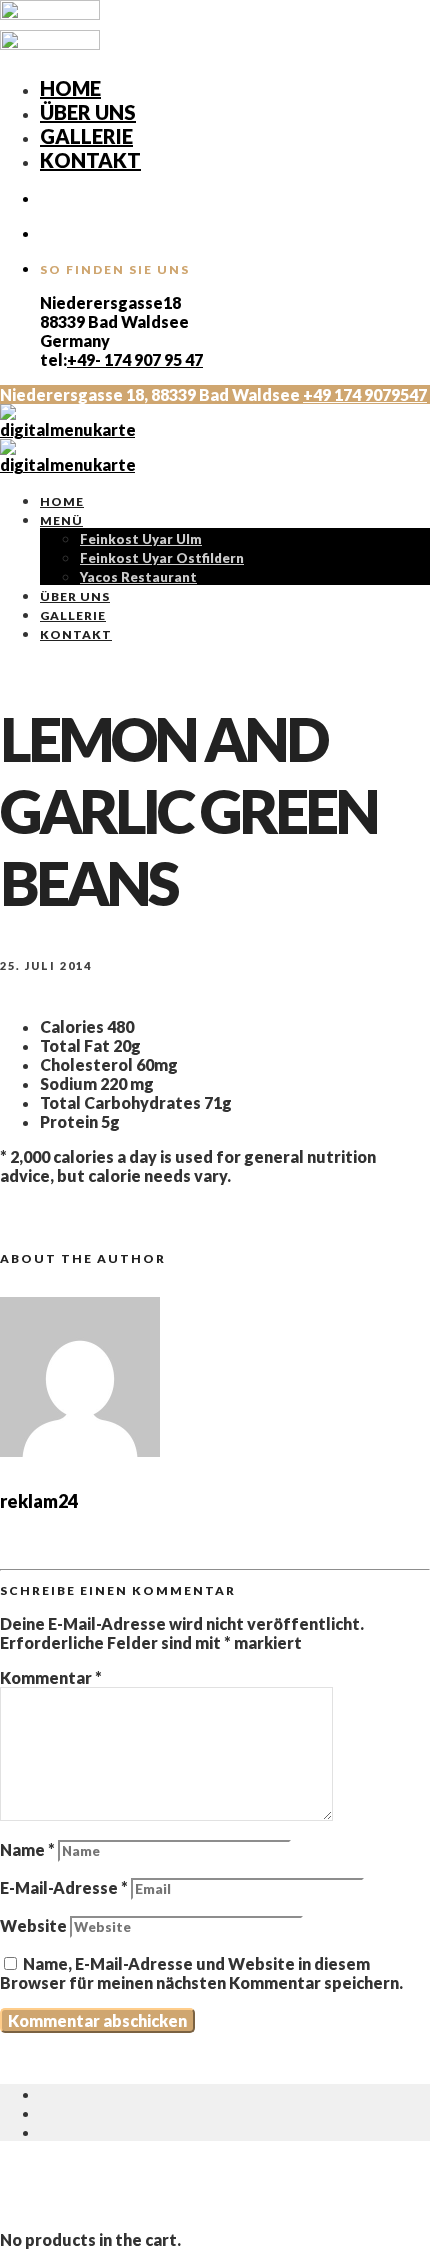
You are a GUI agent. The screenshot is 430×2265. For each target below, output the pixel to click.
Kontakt (90, 160)
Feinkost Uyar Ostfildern (162, 558)
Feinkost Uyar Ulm (141, 539)
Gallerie (86, 136)
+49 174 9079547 (365, 394)
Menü (61, 520)
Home (70, 88)
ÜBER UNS (88, 112)
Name (27, 1849)
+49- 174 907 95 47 (135, 359)
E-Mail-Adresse (64, 1887)
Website (33, 1925)
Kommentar (51, 1677)
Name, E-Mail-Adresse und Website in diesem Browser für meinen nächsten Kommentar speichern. (201, 1973)
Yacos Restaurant (138, 577)
